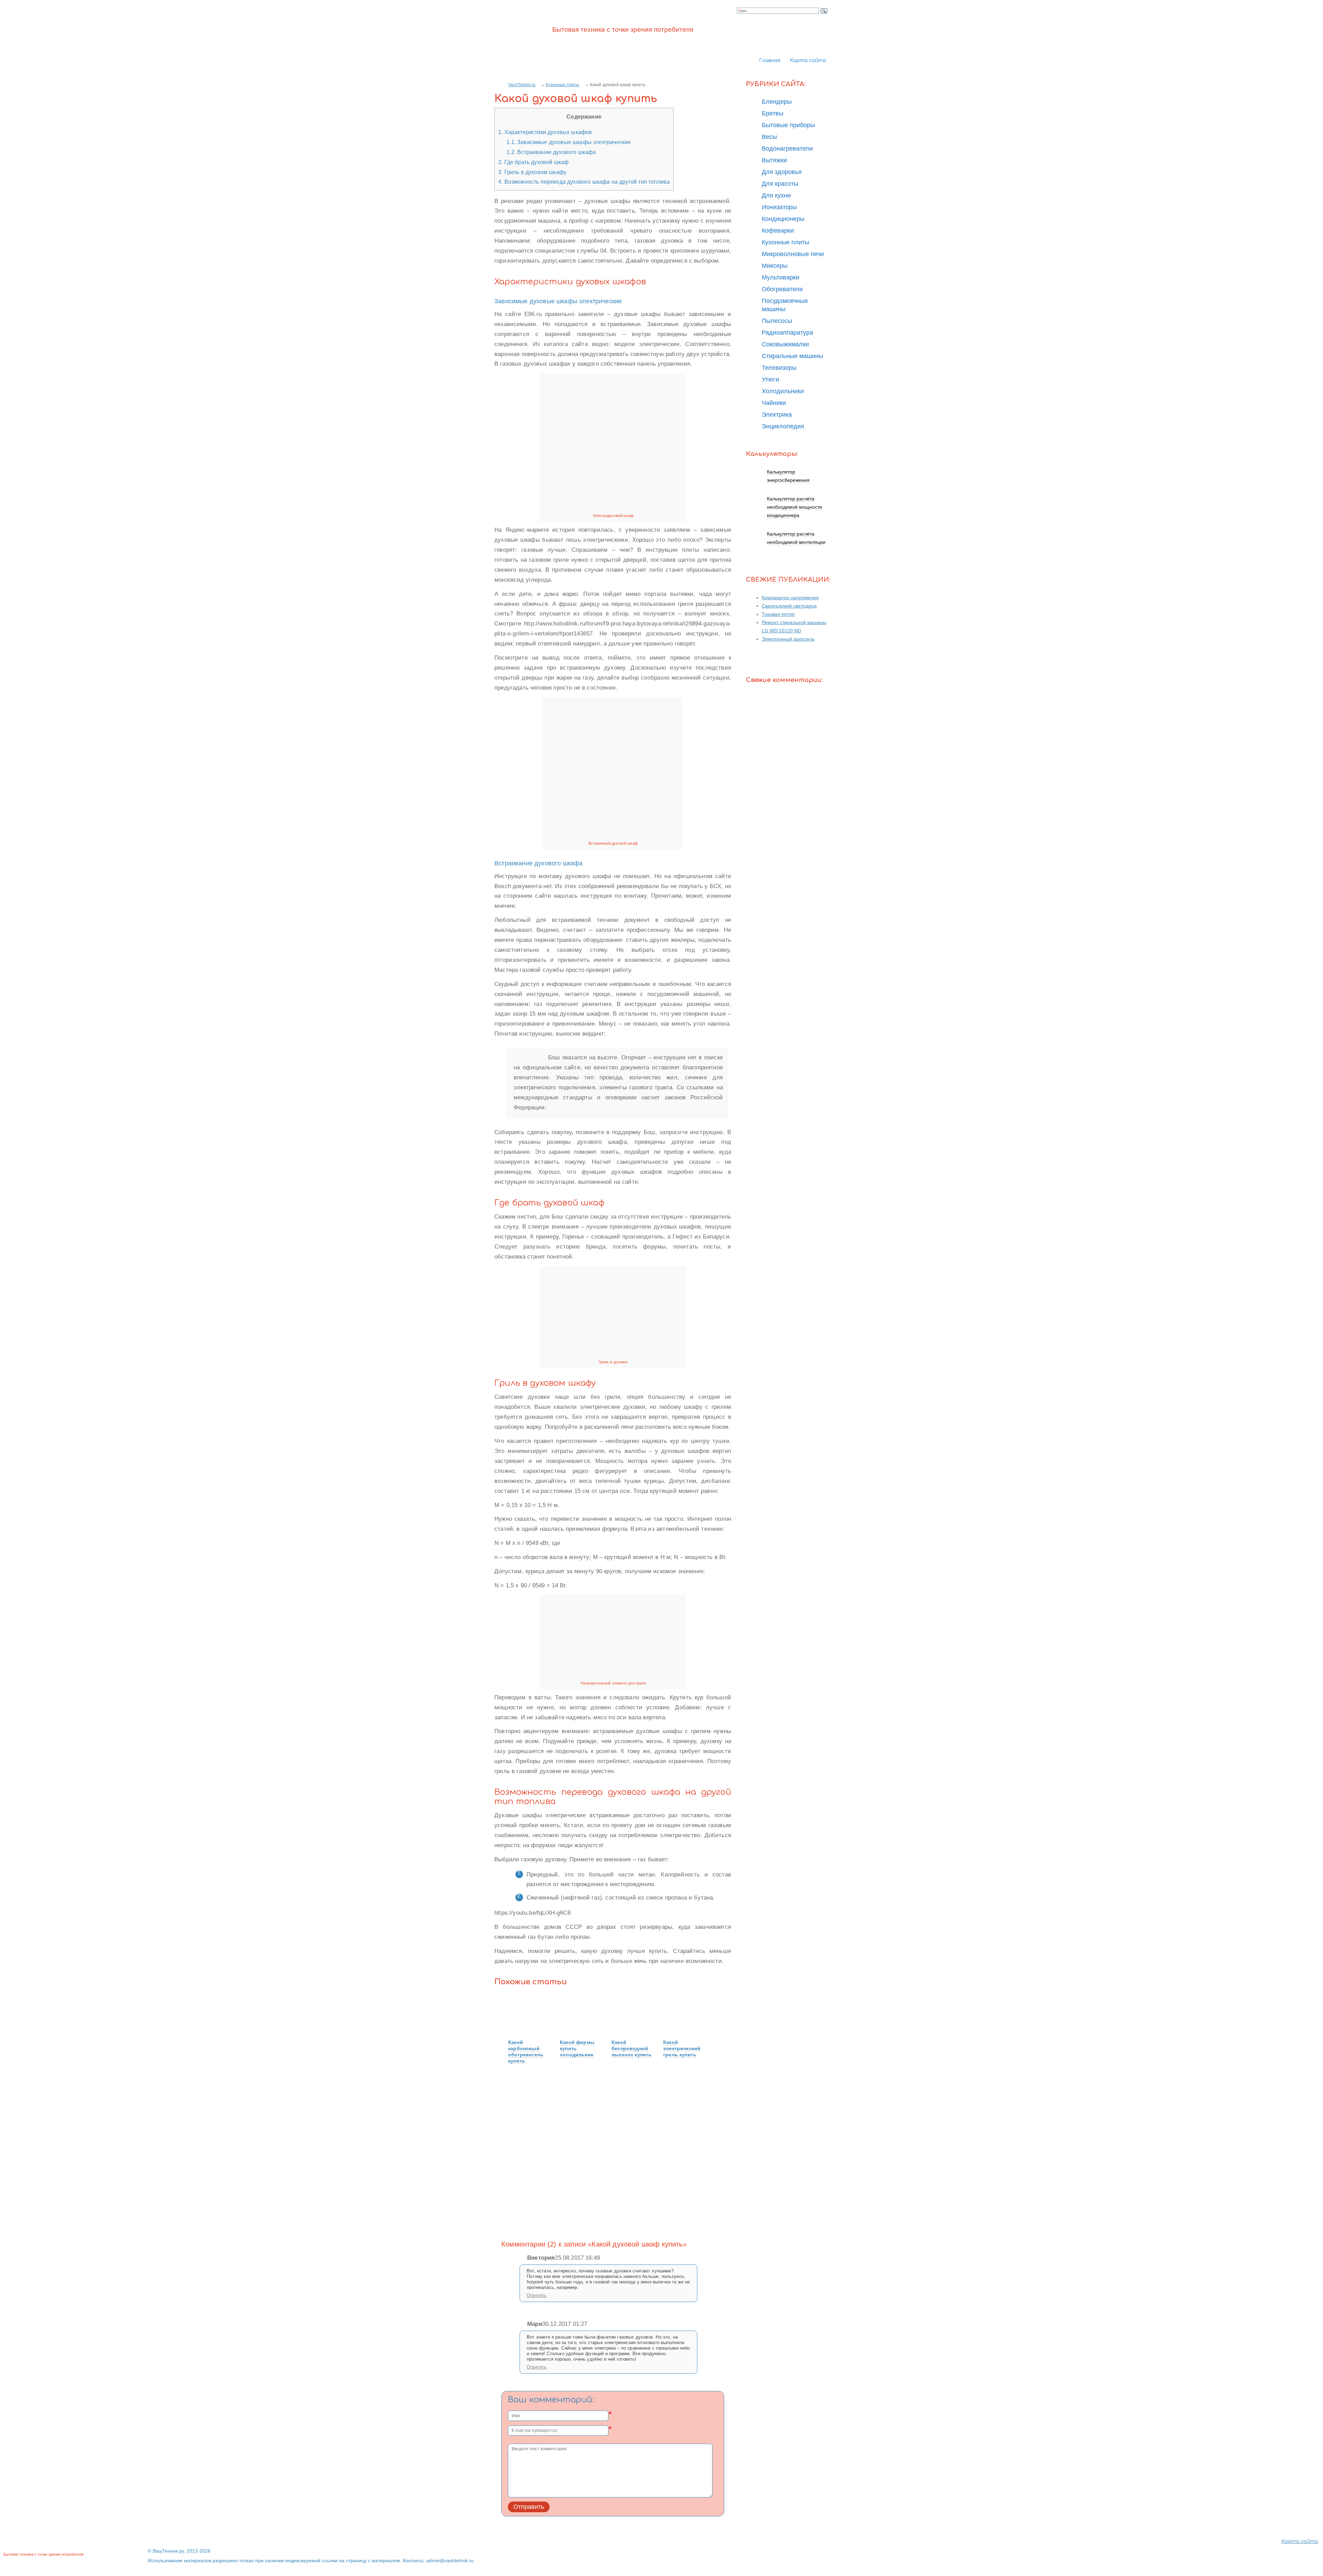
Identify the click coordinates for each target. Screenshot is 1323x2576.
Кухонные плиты (562, 85)
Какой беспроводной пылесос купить (632, 2048)
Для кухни (776, 195)
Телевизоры (779, 368)
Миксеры (775, 266)
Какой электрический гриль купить (682, 2048)
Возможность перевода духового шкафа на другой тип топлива (584, 182)
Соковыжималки (785, 344)
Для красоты (780, 184)
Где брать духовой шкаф (533, 162)
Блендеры (777, 102)
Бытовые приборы (788, 125)
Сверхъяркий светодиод (789, 606)
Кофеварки (778, 231)
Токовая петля (778, 614)
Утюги (770, 379)
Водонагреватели (787, 149)
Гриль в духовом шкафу (532, 172)
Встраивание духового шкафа (551, 152)
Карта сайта (808, 60)
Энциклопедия (783, 426)
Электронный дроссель (788, 639)
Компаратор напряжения (790, 598)
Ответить (537, 2295)
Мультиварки (781, 277)
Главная (770, 60)
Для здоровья (782, 172)
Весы (769, 137)
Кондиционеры (783, 219)
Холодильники (783, 391)
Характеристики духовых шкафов (545, 132)
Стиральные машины (792, 356)
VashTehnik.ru (522, 85)
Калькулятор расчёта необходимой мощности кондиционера (794, 507)
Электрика (777, 415)
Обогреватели (782, 289)
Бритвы (773, 113)
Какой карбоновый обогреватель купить (526, 2051)
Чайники (774, 403)
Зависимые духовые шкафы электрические (569, 142)
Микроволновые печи (793, 254)
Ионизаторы (779, 207)
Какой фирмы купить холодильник (577, 2048)
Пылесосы (777, 321)
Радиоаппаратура (787, 333)
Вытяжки (774, 160)
